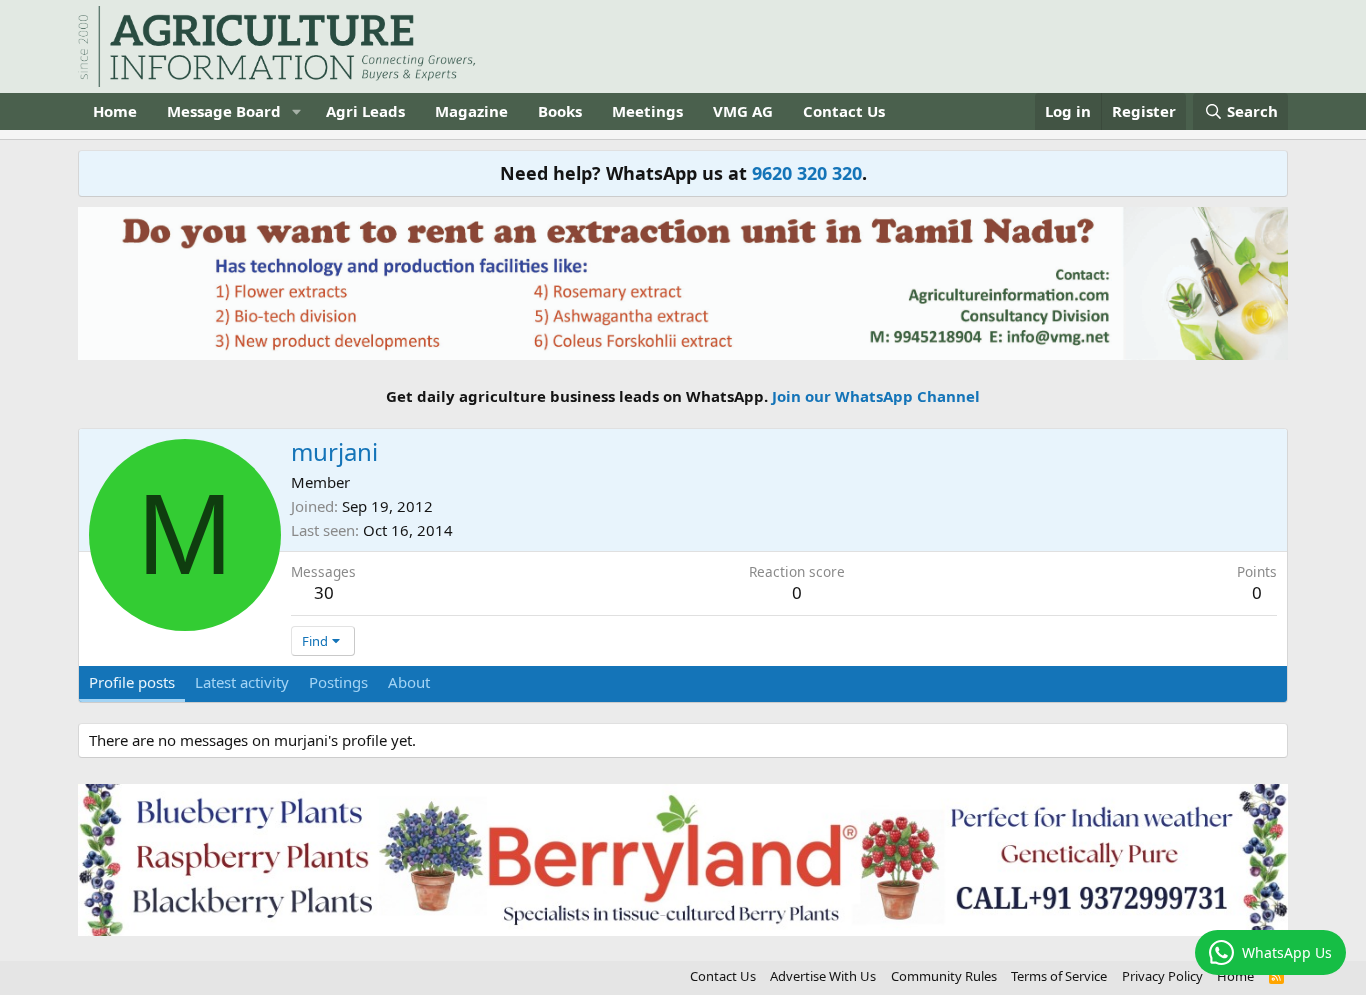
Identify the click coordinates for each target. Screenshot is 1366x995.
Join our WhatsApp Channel (876, 396)
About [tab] (409, 682)
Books (560, 111)
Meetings (647, 111)
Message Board (224, 111)
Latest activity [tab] (242, 682)
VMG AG (743, 111)
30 (324, 592)
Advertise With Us (823, 976)
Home (115, 111)
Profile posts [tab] (132, 682)
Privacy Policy (1162, 976)
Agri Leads (365, 111)
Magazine (471, 111)
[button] (297, 111)
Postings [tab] (338, 682)
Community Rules (944, 976)
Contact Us (844, 111)
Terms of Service (1059, 976)
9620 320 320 (807, 173)
